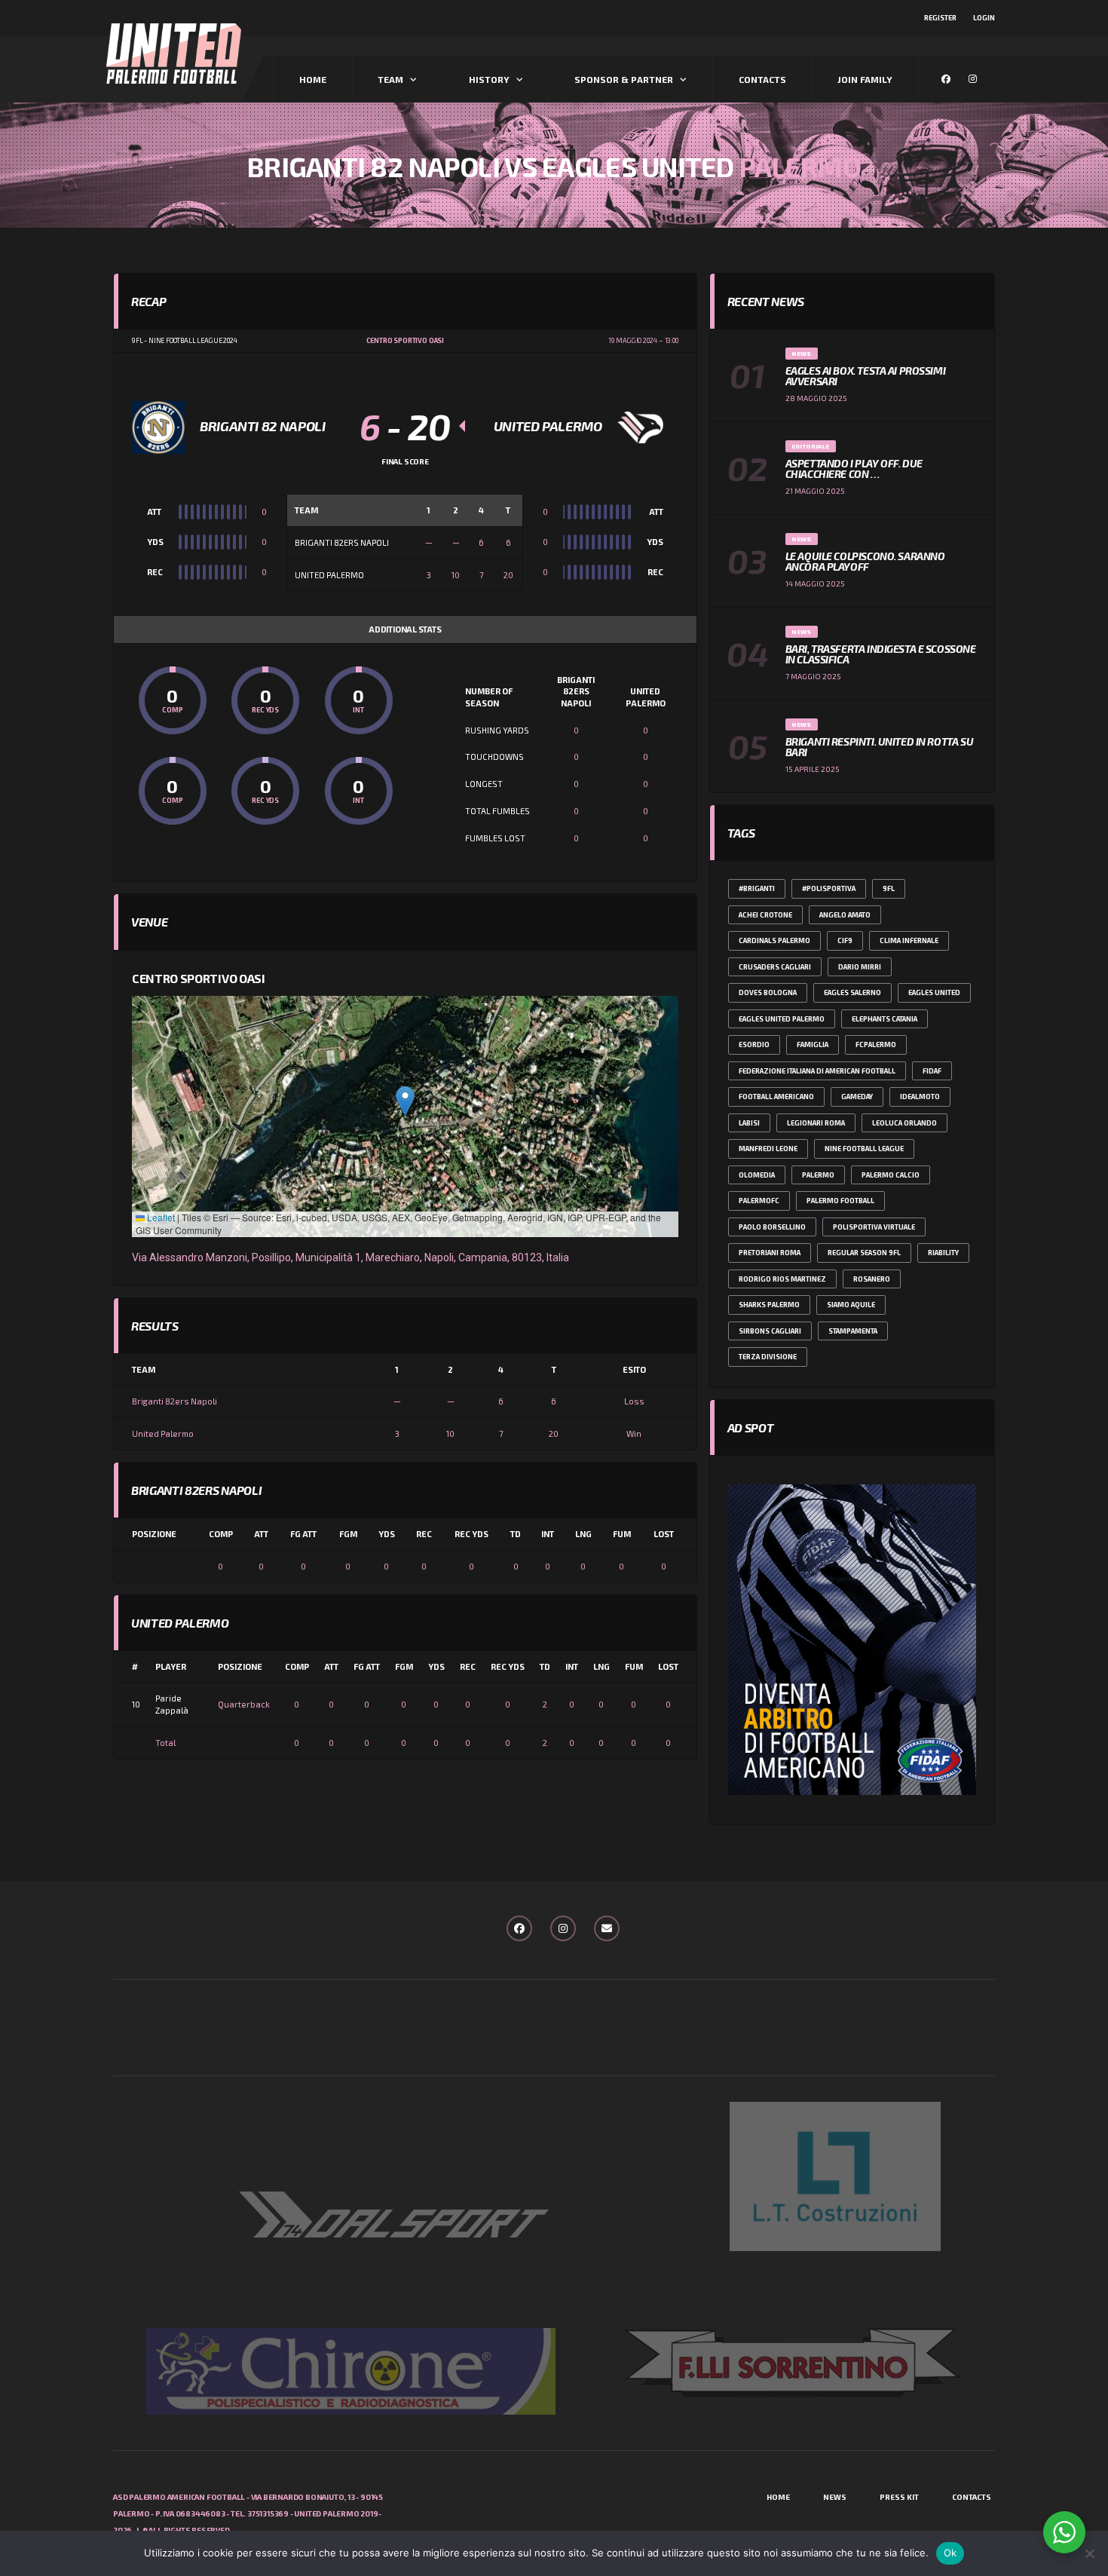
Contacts (762, 79)
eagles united (934, 992)
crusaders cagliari (775, 967)
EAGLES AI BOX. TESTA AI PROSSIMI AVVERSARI (866, 376)
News (835, 2497)
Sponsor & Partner (624, 79)
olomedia (757, 1175)
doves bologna (768, 992)
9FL (889, 888)
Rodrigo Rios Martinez (782, 1279)
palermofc (759, 1201)
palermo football (840, 1201)
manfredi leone (768, 1149)
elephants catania (885, 1019)
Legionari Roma (816, 1123)
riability (943, 1253)
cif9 (845, 940)
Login (984, 18)
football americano (776, 1097)
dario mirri (860, 967)
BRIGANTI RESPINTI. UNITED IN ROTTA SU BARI (879, 747)
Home (313, 79)
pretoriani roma (770, 1253)
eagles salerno (852, 992)
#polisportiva (829, 888)
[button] (405, 1101)
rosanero (872, 1279)
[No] (1089, 2553)
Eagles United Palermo (782, 1019)
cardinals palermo (774, 940)
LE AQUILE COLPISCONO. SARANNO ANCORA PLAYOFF (865, 561)
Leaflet (160, 1217)
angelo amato (845, 915)
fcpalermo (876, 1044)
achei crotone (765, 915)
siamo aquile (851, 1305)
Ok (950, 2553)
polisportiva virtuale (874, 1227)
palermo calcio (891, 1175)
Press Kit (899, 2497)
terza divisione (768, 1357)
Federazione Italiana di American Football (817, 1071)
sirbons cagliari (770, 1331)
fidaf (932, 1071)
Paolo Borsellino (772, 1227)
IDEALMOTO (920, 1097)
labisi (749, 1123)
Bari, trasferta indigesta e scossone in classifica (881, 654)
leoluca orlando (904, 1123)
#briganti (757, 888)
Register (940, 18)
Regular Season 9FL (864, 1253)
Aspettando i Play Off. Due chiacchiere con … (854, 469)
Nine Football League (864, 1149)
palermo (818, 1175)
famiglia (813, 1044)
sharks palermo (769, 1305)
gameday (857, 1097)
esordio (754, 1044)
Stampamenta (853, 1331)
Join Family (865, 79)
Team (390, 79)
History (489, 79)
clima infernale (909, 940)
